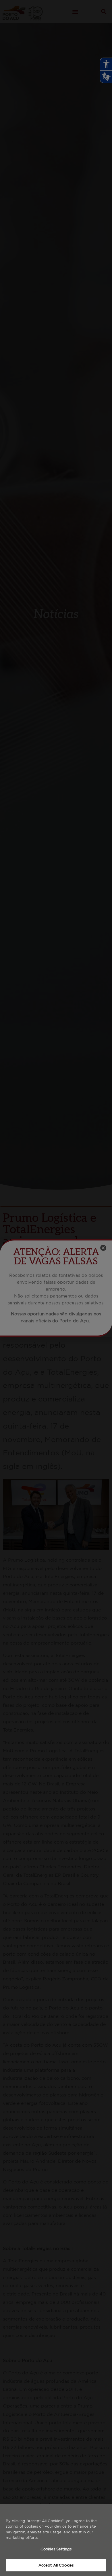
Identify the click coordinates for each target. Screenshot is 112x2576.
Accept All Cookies (56, 2565)
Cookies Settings (56, 2549)
